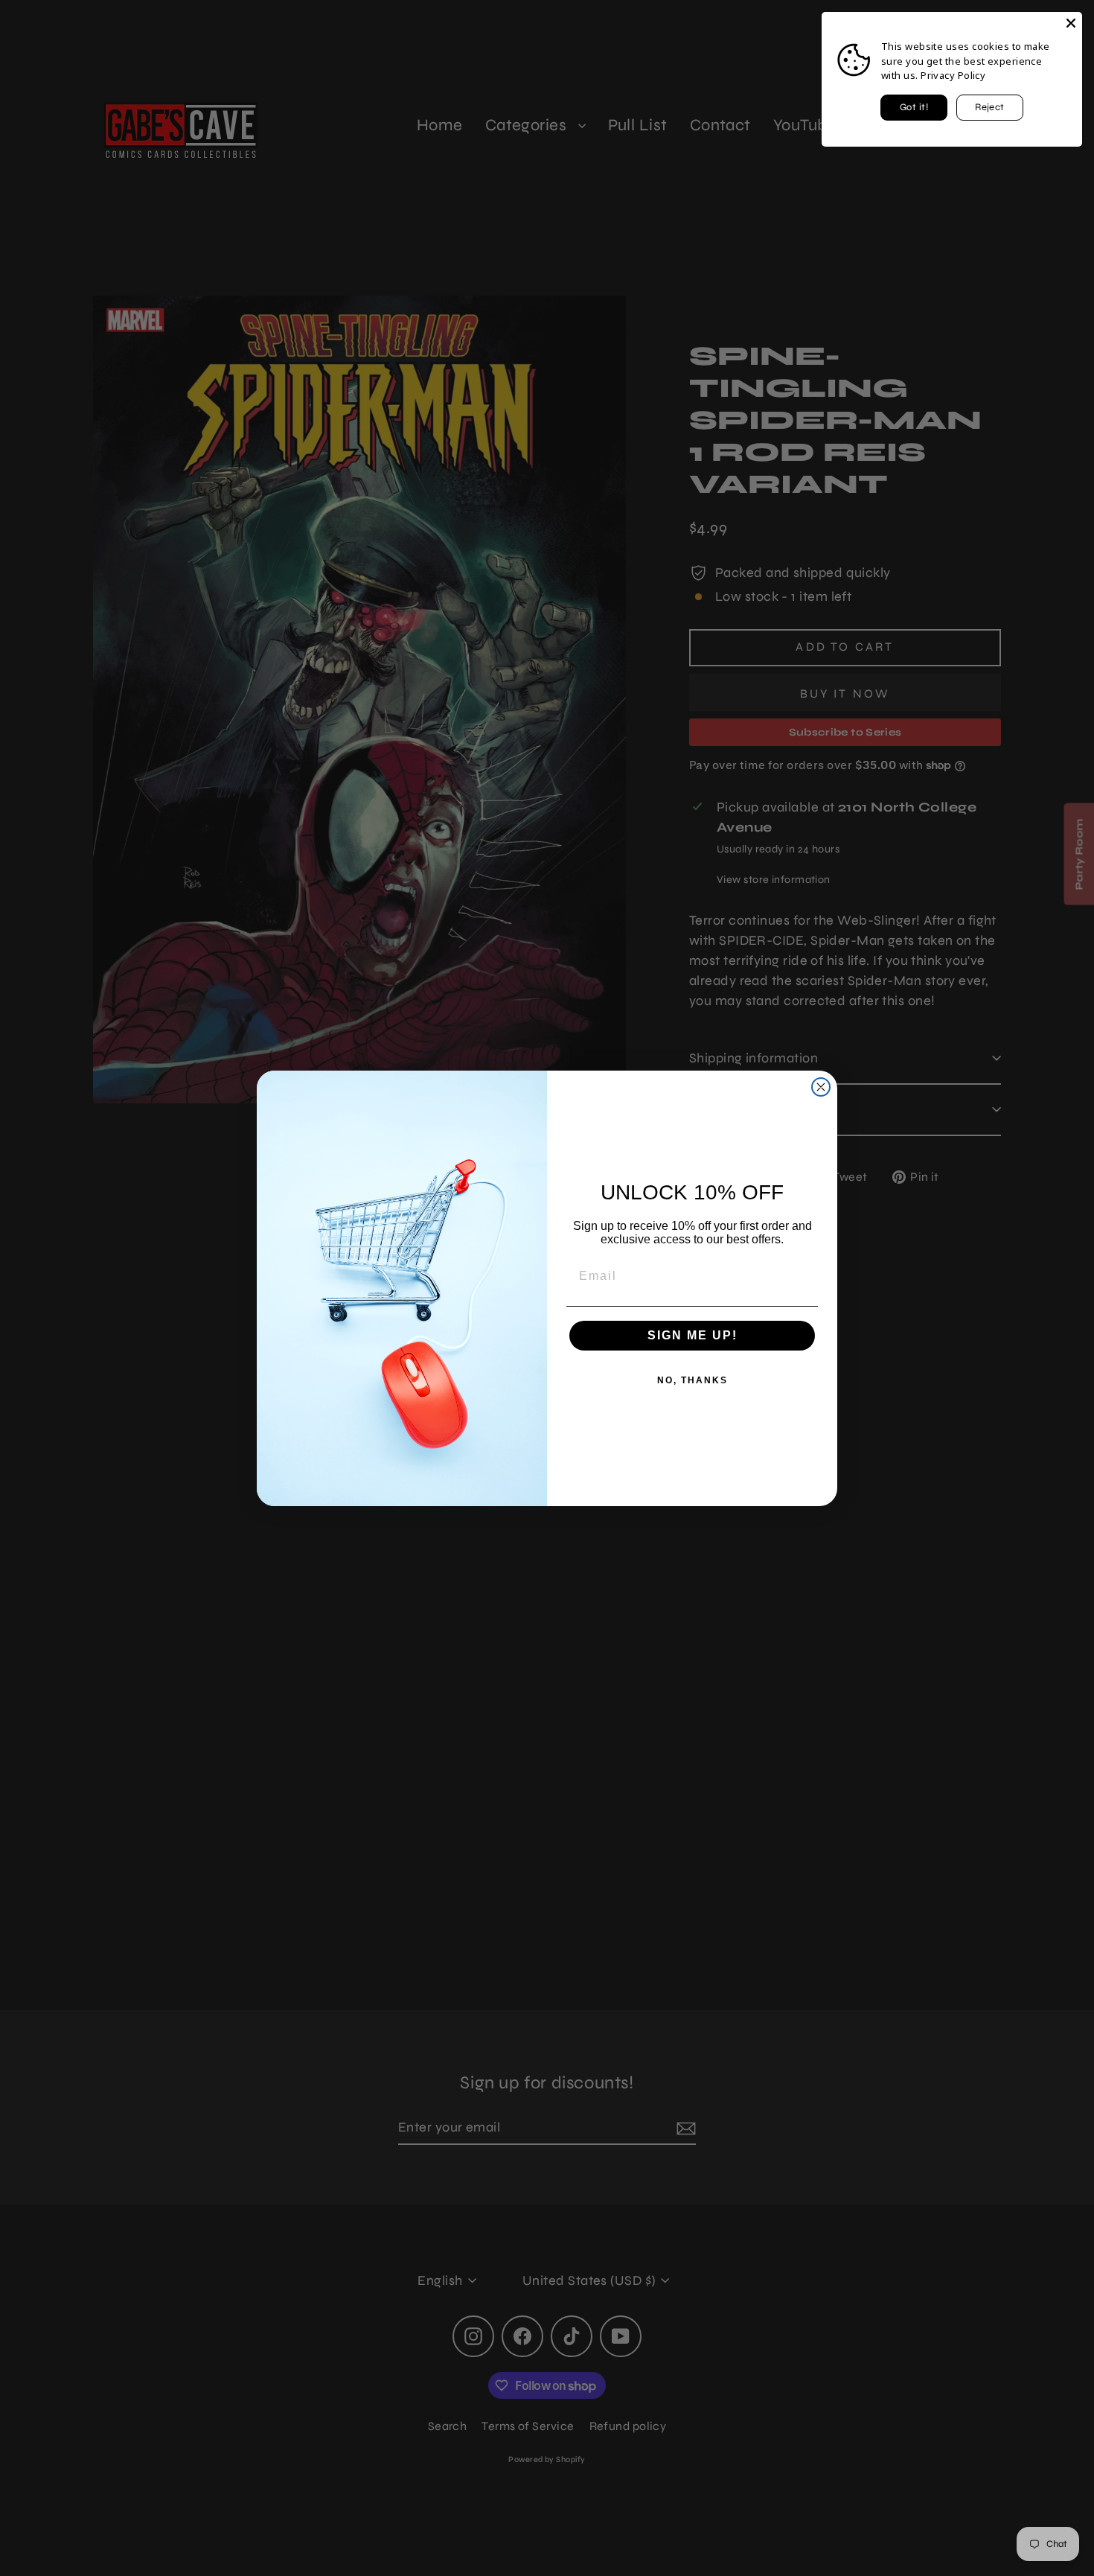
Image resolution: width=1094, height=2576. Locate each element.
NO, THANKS (692, 1380)
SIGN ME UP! (692, 1335)
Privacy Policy (953, 75)
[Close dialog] (821, 1087)
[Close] (1071, 23)
